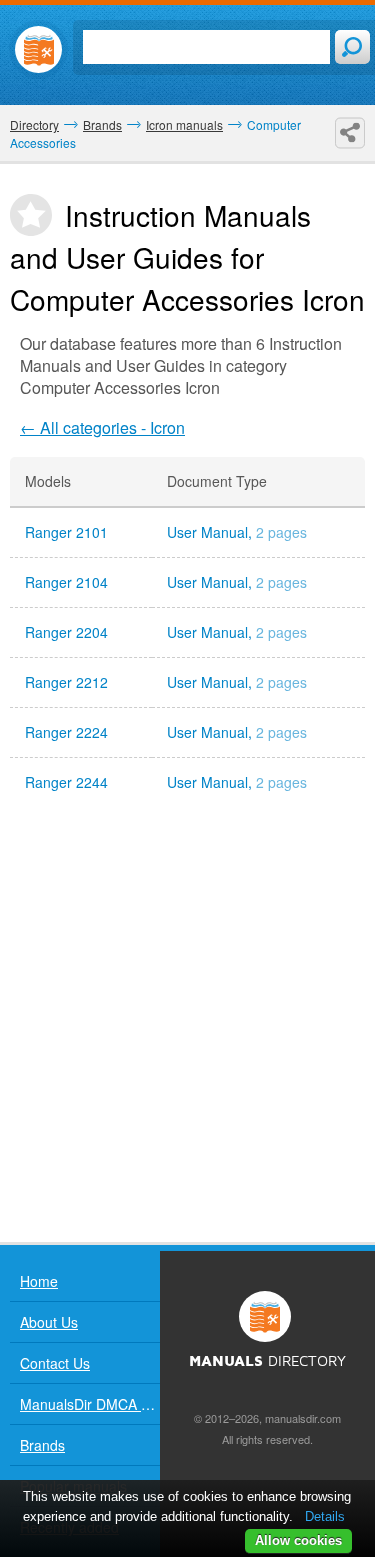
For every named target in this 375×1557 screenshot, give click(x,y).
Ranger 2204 (66, 632)
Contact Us (55, 1363)
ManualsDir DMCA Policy (90, 1404)
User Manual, (237, 532)
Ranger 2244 (66, 782)
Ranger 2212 (66, 682)
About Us (49, 1322)
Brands (42, 1445)
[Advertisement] (187, 1024)
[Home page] (38, 49)
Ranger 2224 (66, 732)
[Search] (352, 47)
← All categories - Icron (102, 427)
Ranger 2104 (66, 582)
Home (39, 1281)
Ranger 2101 (66, 532)
